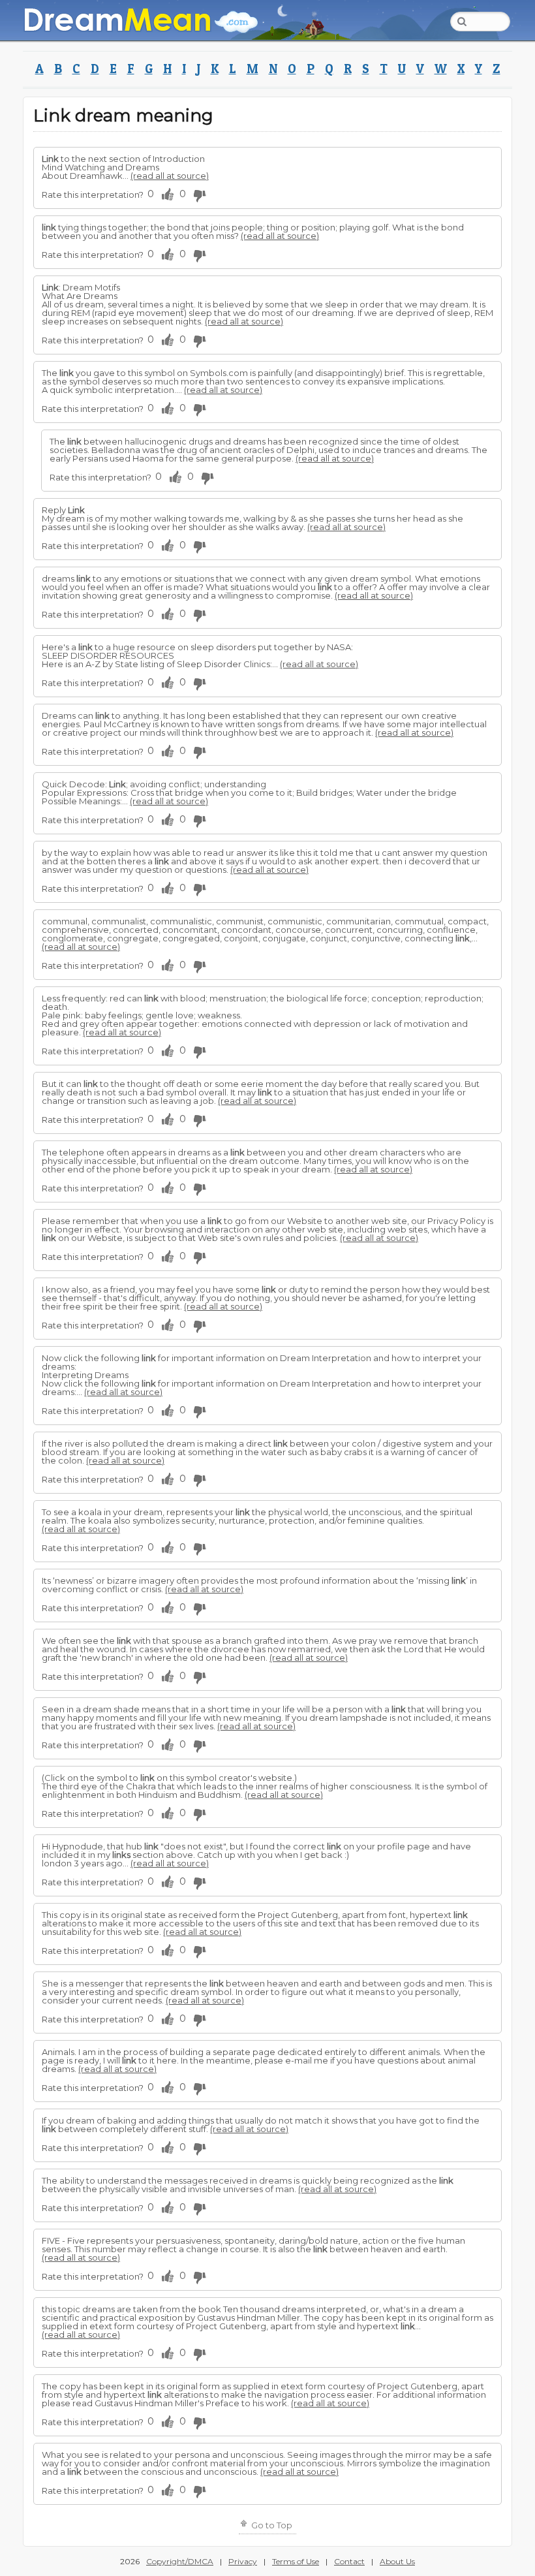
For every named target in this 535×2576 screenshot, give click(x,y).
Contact (349, 2561)
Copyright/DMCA (180, 2561)
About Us (397, 2561)
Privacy (243, 2561)
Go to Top (271, 2525)
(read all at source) (170, 176)
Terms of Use (296, 2561)
